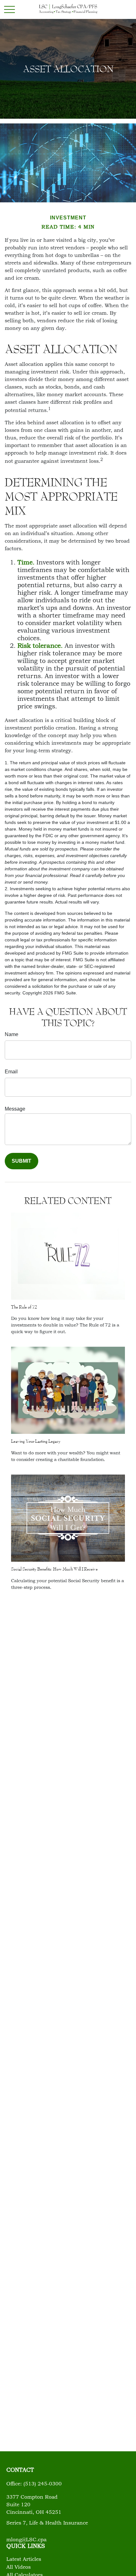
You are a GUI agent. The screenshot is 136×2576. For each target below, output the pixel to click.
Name (12, 1034)
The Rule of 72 (24, 1307)
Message (15, 1109)
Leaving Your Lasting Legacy (36, 1441)
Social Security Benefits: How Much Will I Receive (54, 1569)
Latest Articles (24, 2560)
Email (11, 1072)
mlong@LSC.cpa (26, 2540)
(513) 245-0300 (43, 2484)
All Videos (19, 2567)
